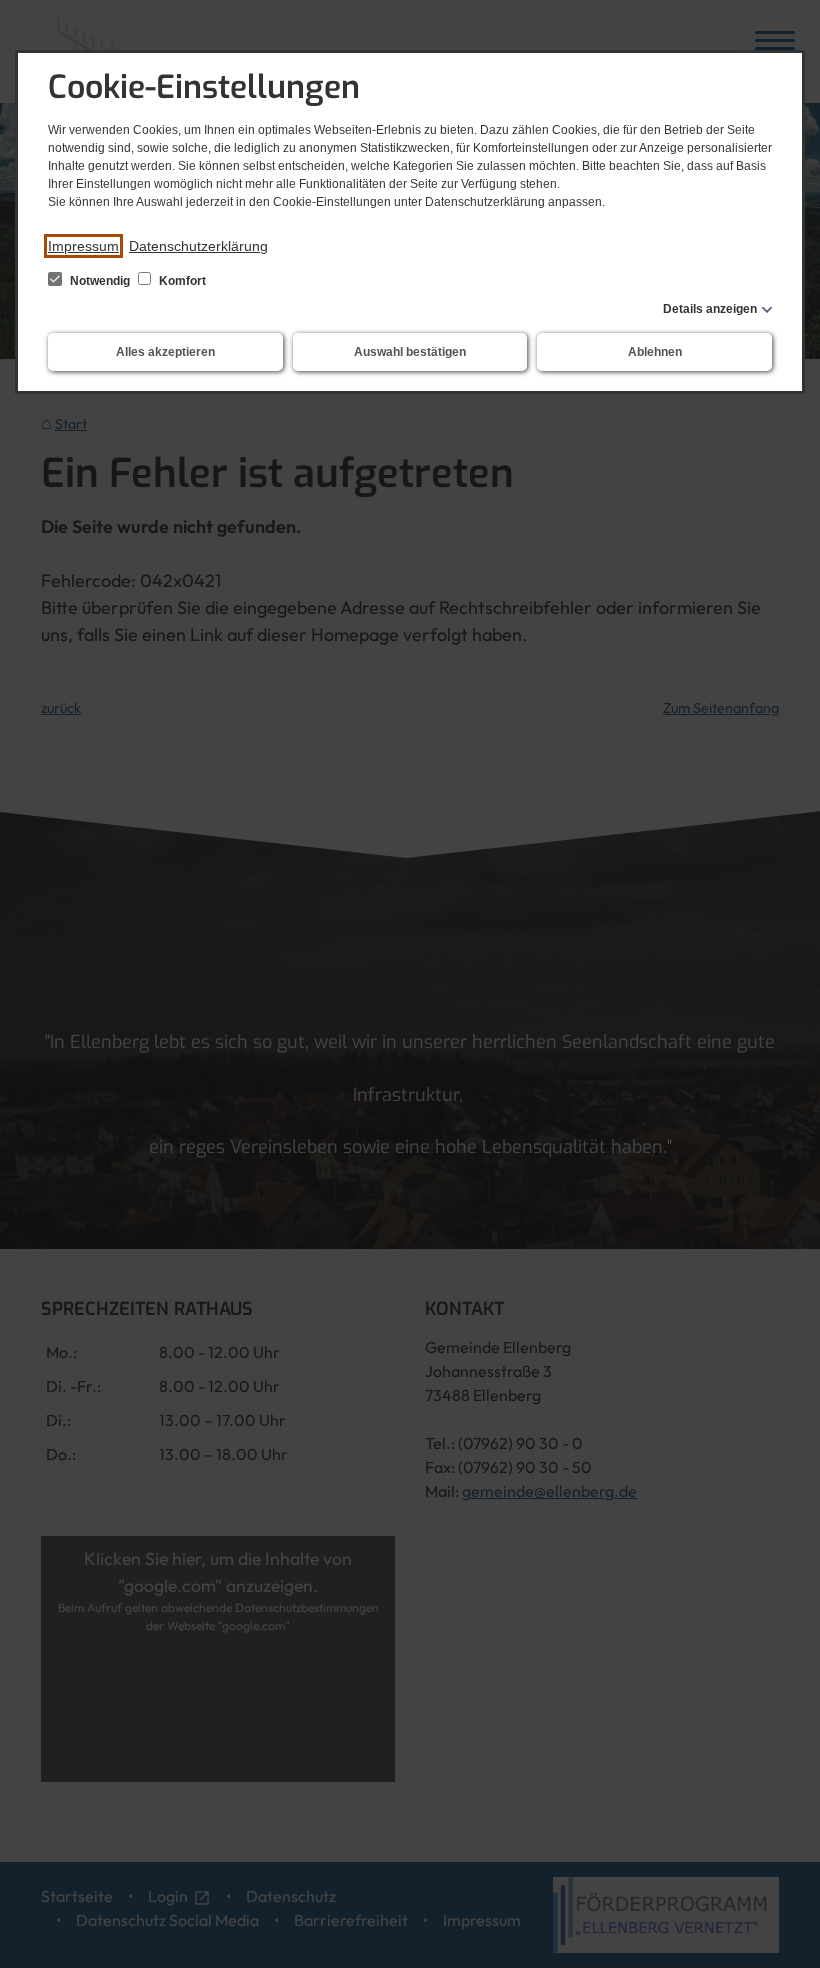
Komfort (181, 281)
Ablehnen (655, 352)
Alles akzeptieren (165, 352)
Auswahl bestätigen (410, 352)
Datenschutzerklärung (198, 246)
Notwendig (100, 281)
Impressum (83, 246)
